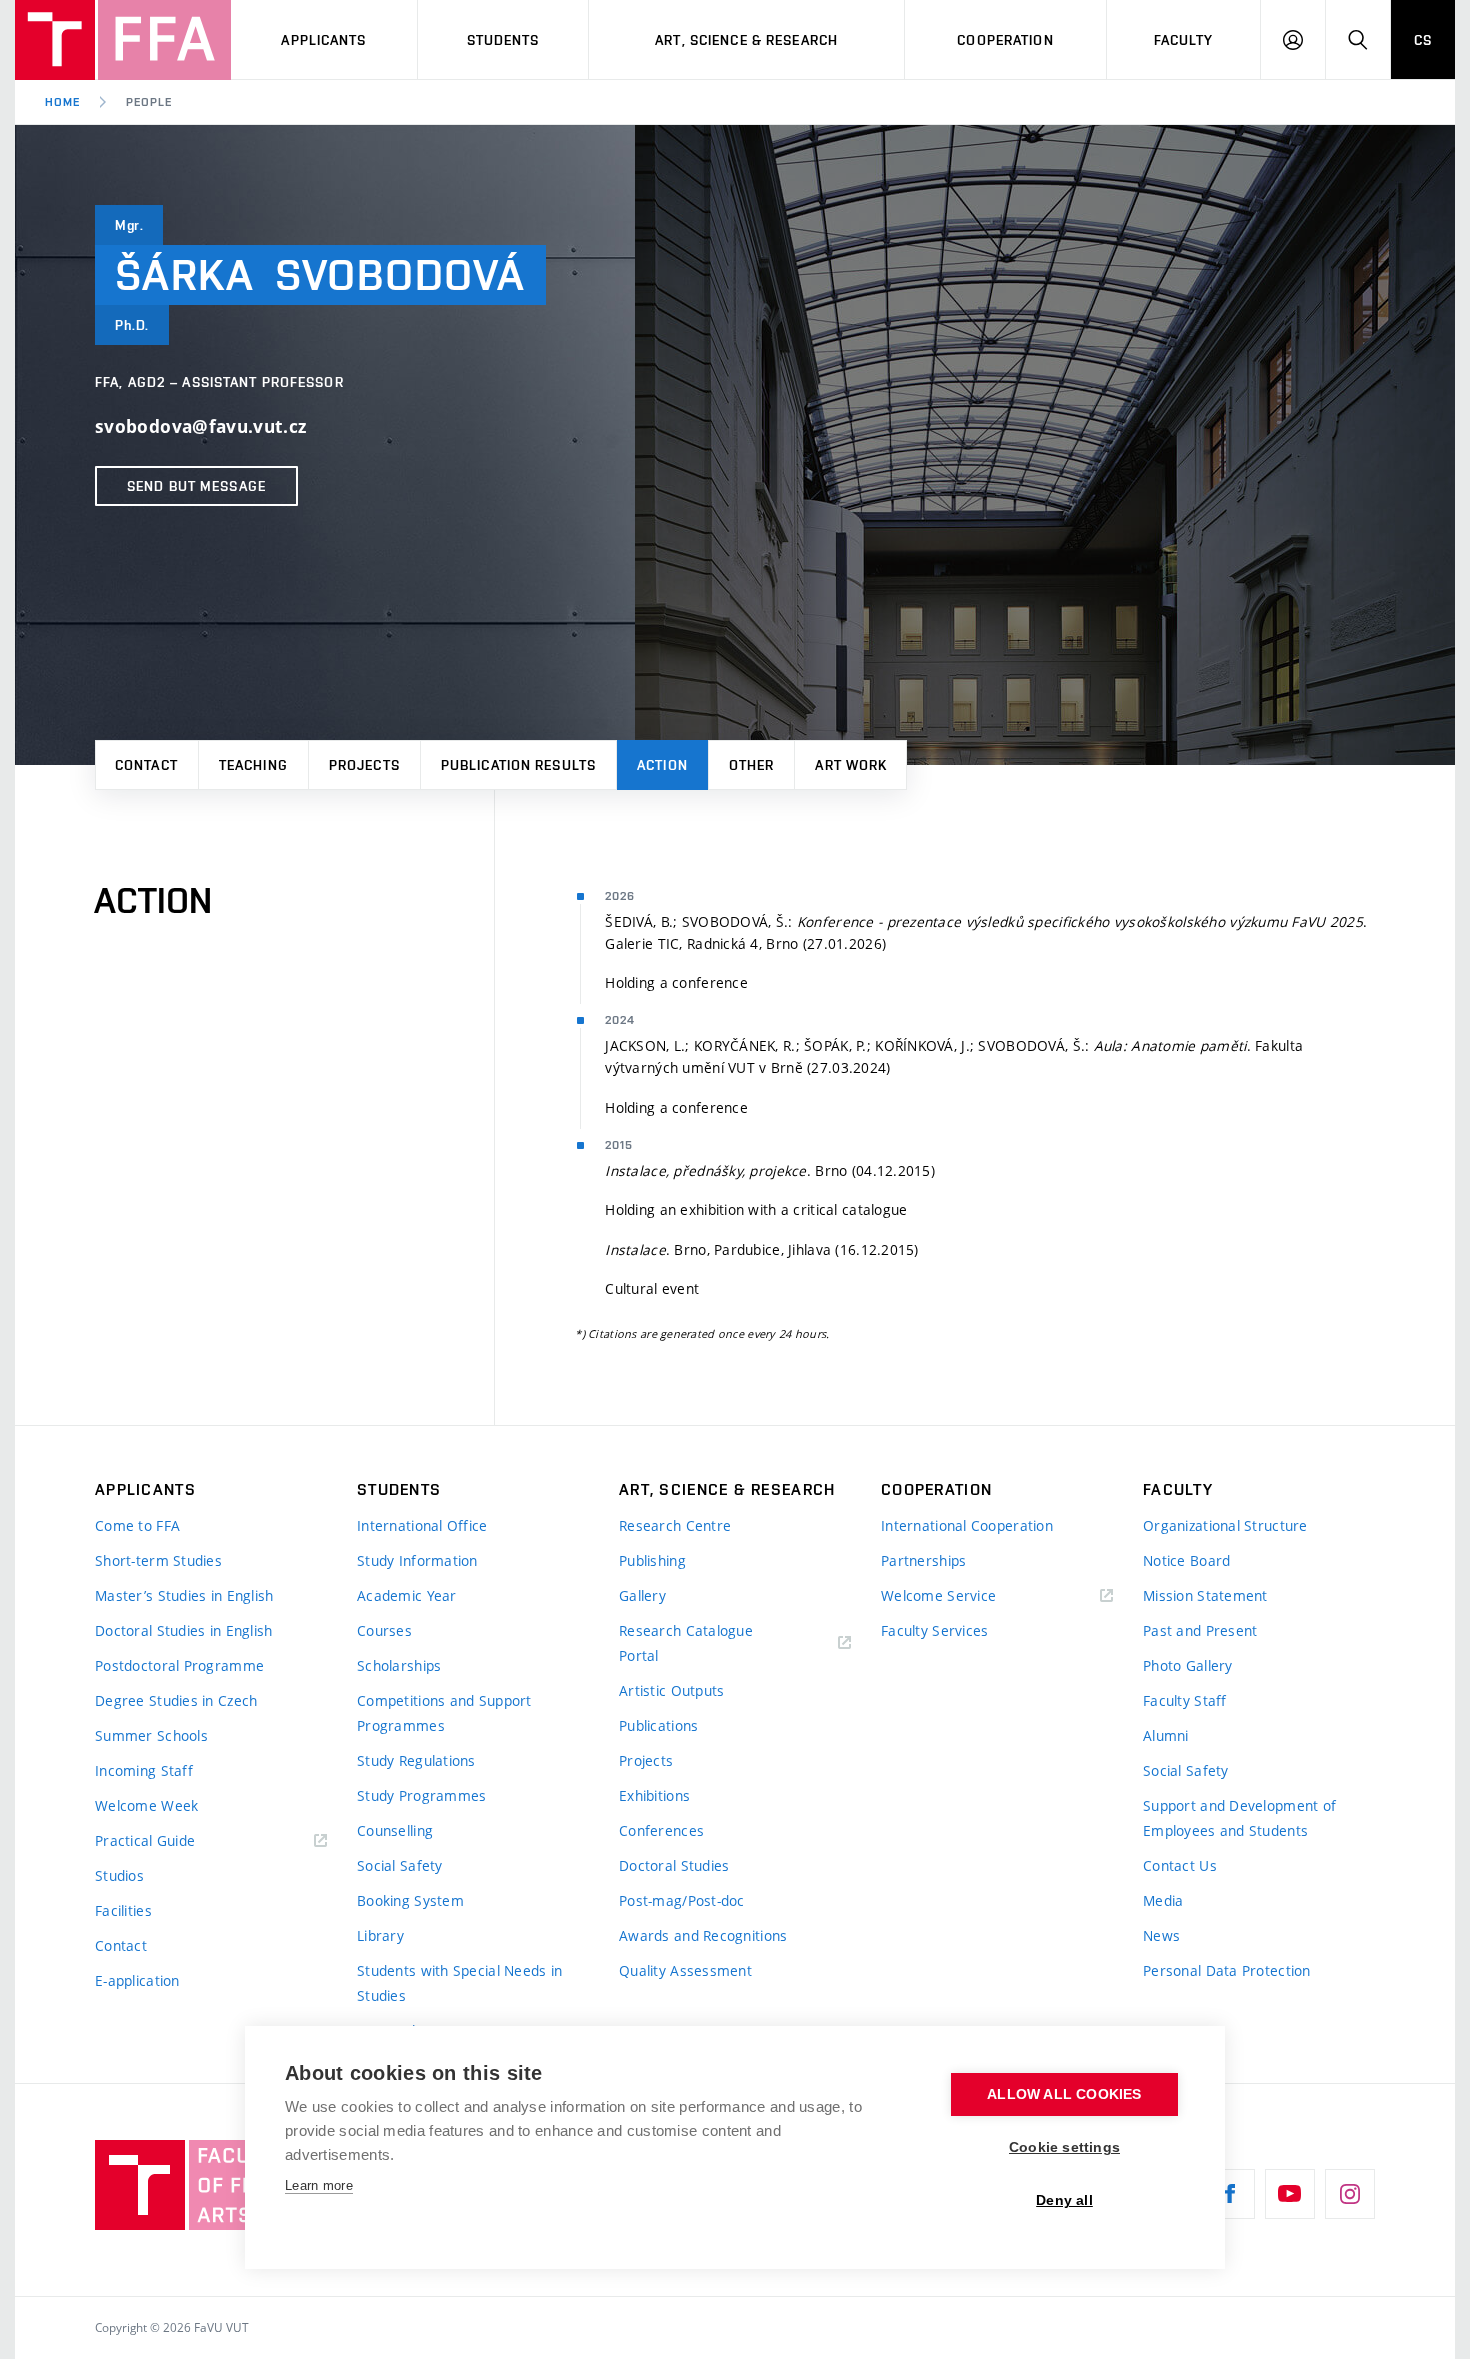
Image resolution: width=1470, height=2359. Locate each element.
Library (380, 1935)
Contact (146, 765)
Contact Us (1180, 1865)
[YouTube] (1290, 2194)
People (149, 102)
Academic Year (407, 1595)
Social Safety (400, 1865)
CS (1423, 40)
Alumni (1166, 1735)
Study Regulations (416, 1760)
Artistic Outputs (671, 1690)
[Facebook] (1230, 2194)
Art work (851, 765)
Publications (658, 1725)
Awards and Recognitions (703, 1935)
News (1161, 1935)
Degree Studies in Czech (176, 1700)
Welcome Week (146, 1805)
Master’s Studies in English (184, 1595)
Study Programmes (421, 1795)
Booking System (410, 1900)
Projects (364, 765)
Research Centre (675, 1525)
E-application (137, 1980)
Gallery (642, 1595)
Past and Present (1200, 1630)
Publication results (518, 765)
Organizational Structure (1225, 1525)
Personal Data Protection (1227, 1970)
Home (62, 102)
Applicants (323, 40)
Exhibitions (654, 1795)
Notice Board (1186, 1560)
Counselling (395, 1830)
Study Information (417, 1560)
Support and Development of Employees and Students (1239, 1818)
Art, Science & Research (746, 40)
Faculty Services (934, 1630)
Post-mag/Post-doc (682, 1900)
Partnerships (923, 1560)
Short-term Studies (158, 1560)
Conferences (661, 1830)
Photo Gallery (1188, 1665)
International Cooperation (967, 1525)
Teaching (253, 765)
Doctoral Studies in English (184, 1630)
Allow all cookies (1064, 2094)
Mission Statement (1205, 1595)
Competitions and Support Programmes (444, 1713)
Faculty (1184, 40)
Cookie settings (1064, 2147)
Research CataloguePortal (686, 1643)
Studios (119, 1875)
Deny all (1064, 2200)
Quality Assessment (685, 1970)
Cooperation (1005, 40)
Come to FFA (137, 1525)
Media (1163, 1900)
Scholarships (399, 1665)
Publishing (652, 1560)
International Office (422, 1525)
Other (752, 765)
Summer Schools (151, 1735)
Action (662, 765)
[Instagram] (1350, 2194)
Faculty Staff (1185, 1700)
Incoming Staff (144, 1770)
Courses (384, 1630)
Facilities (123, 1910)
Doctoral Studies (674, 1865)
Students (503, 40)
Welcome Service (938, 1595)
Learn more (319, 2185)
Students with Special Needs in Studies (459, 1983)
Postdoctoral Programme (179, 1665)
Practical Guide (145, 1840)
